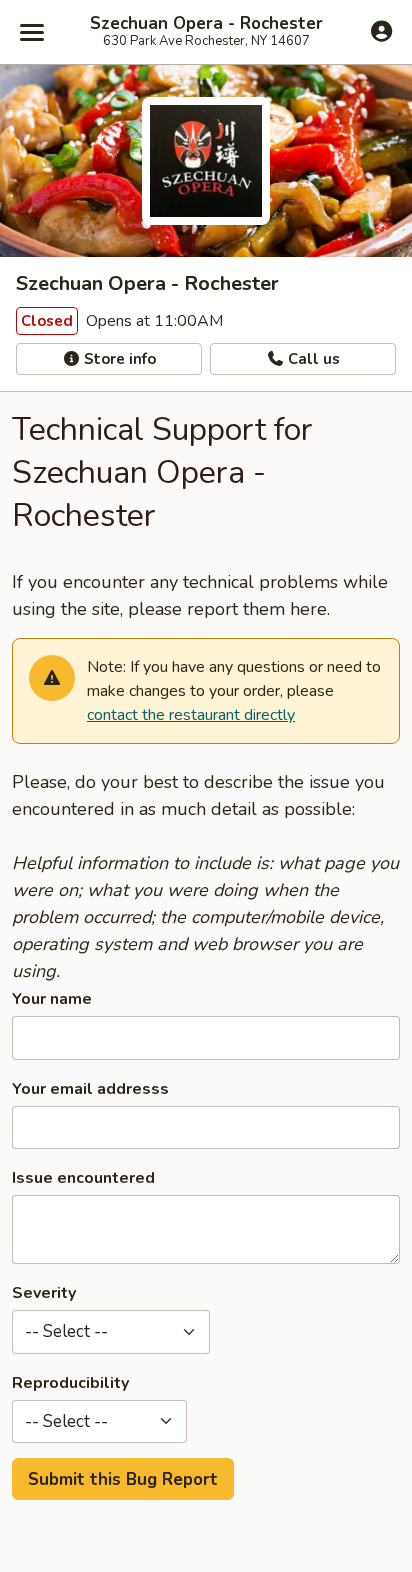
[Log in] (381, 31)
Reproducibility (70, 1383)
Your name (52, 999)
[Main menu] (32, 32)
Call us (312, 359)
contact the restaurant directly (191, 715)
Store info (118, 359)
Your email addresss (90, 1089)
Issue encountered (83, 1178)
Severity (44, 1293)
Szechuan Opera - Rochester (206, 24)
